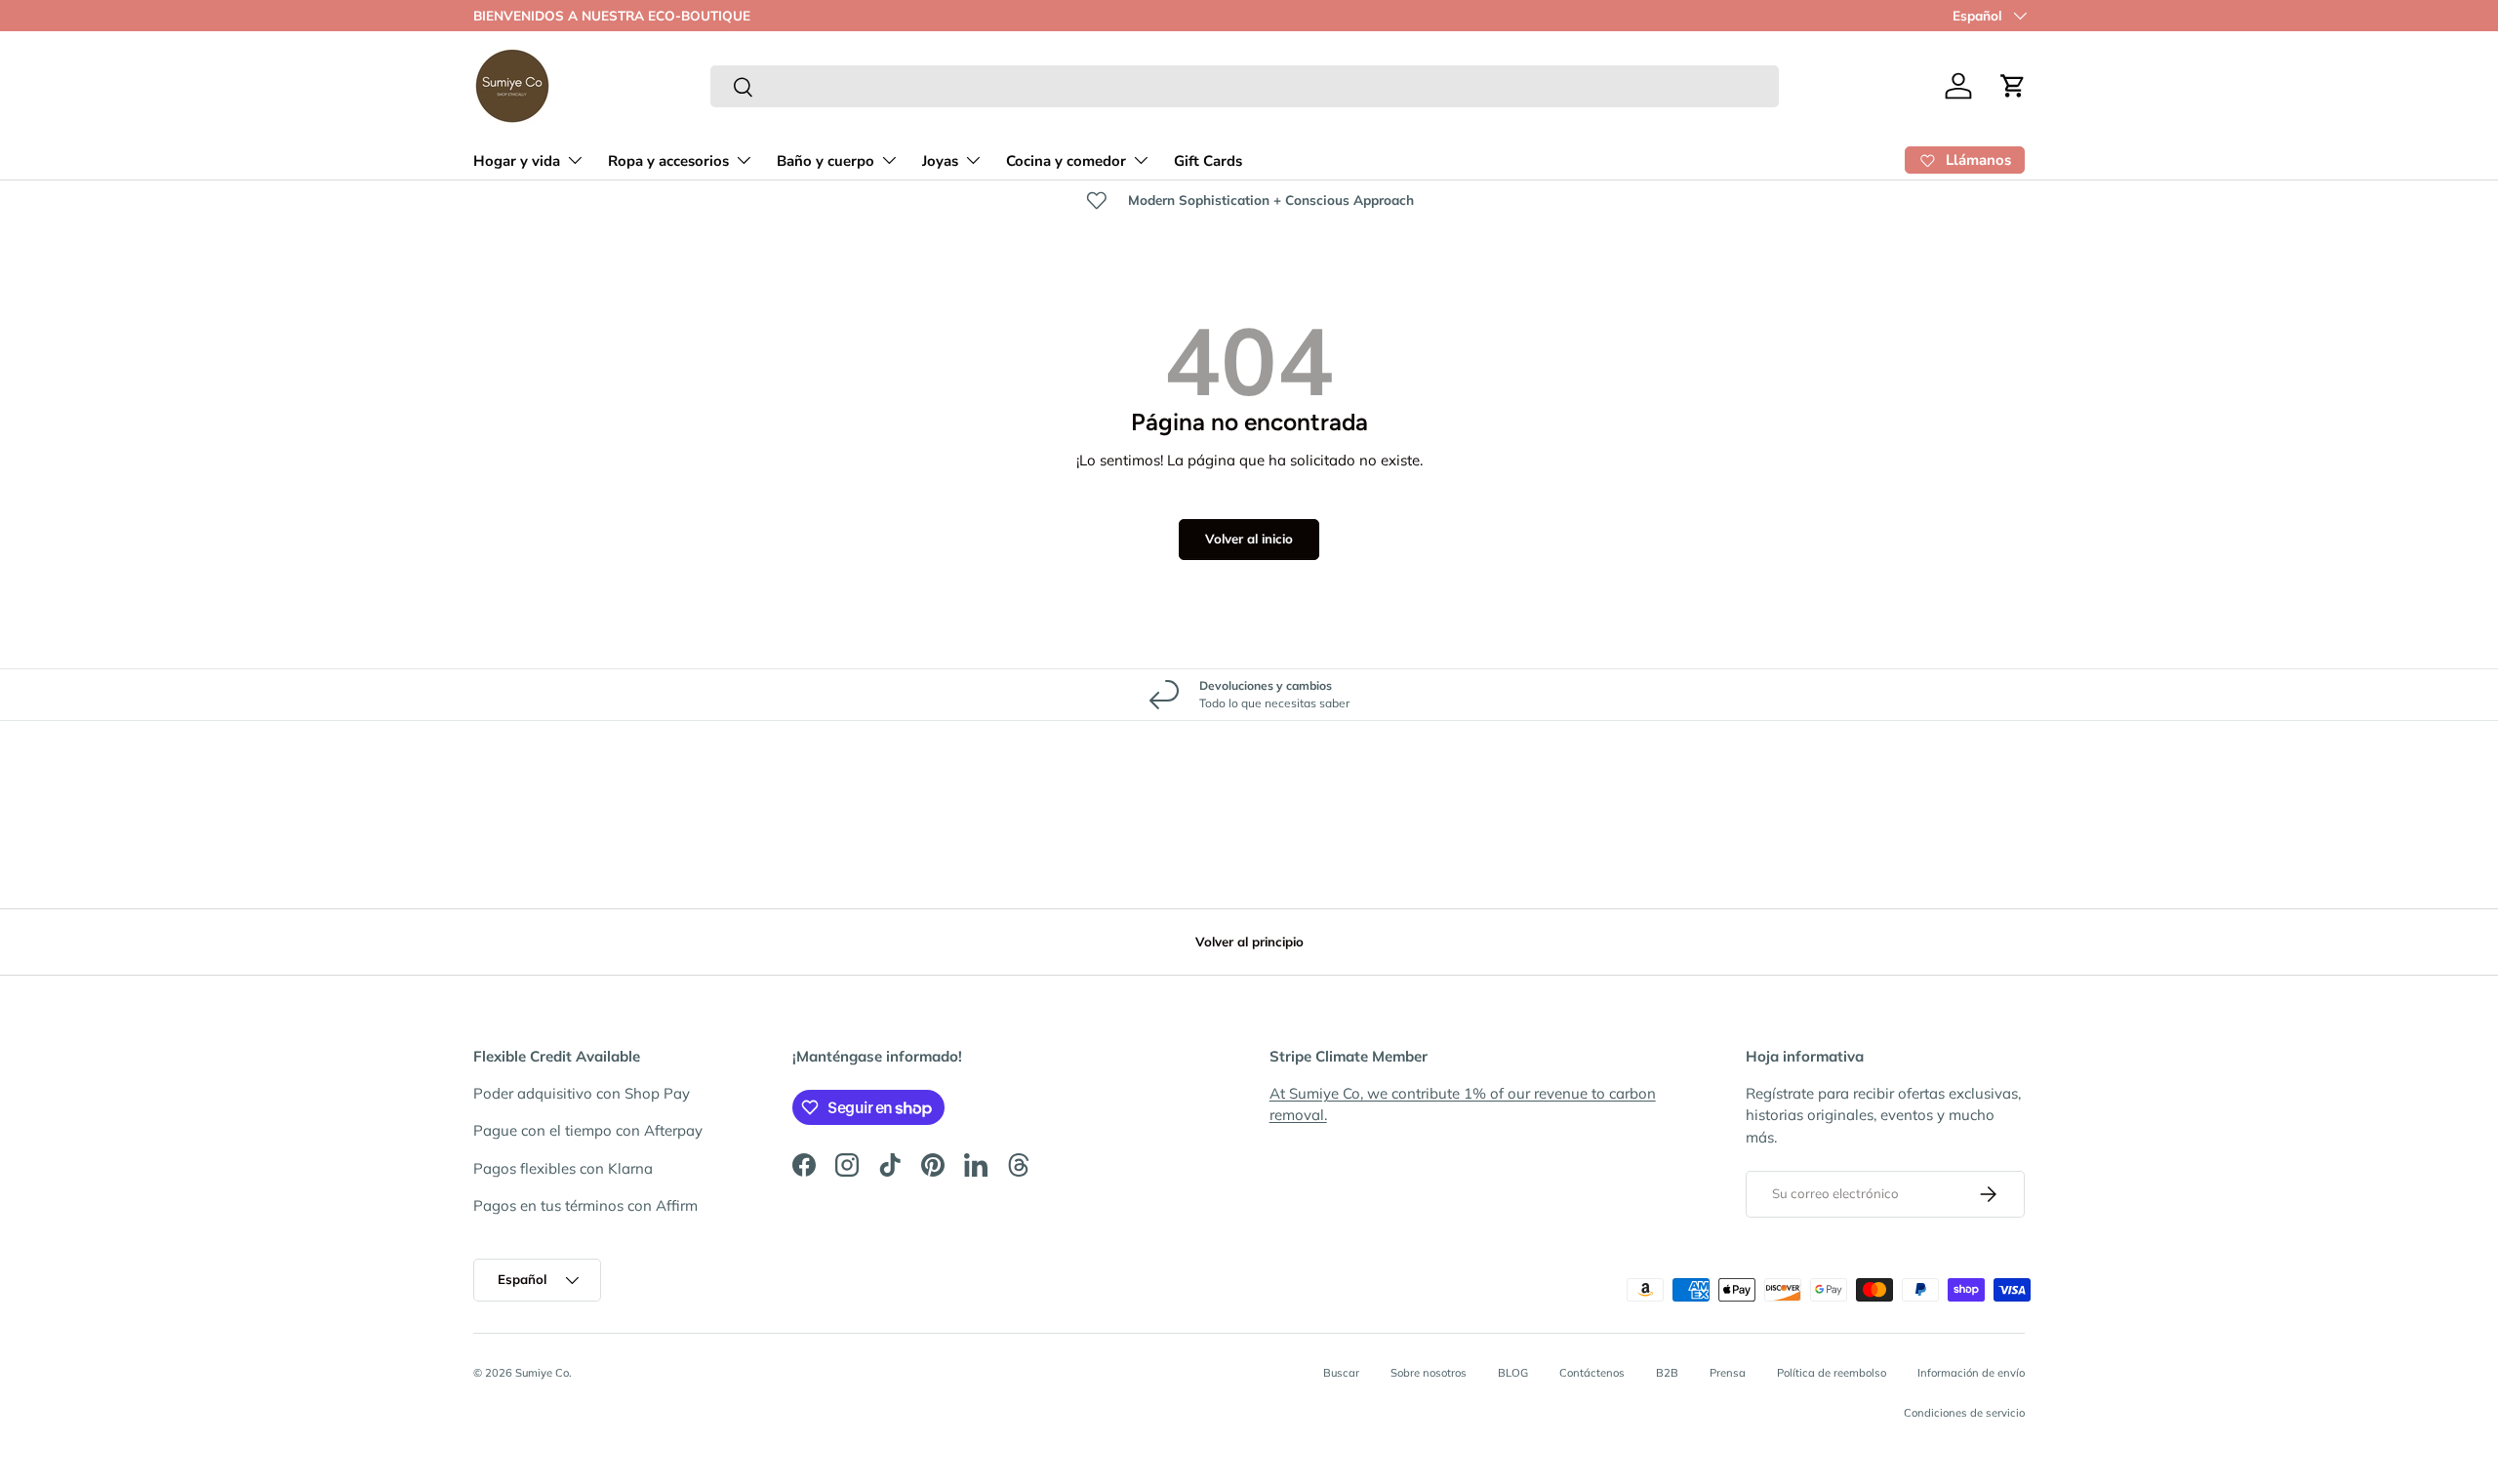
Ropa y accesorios (668, 161)
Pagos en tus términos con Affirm (585, 1205)
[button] (2013, 86)
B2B (1667, 1373)
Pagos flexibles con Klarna (563, 1168)
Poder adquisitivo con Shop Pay (582, 1093)
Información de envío (1971, 1373)
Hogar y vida (517, 161)
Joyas (940, 161)
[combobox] (1245, 86)
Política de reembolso (1832, 1373)
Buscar (1341, 1373)
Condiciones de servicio (1964, 1413)
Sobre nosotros (1429, 1373)
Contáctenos (1592, 1373)
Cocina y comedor (1066, 161)
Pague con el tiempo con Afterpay (588, 1130)
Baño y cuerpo (826, 161)
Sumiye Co (542, 1373)
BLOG (1513, 1373)
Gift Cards (1208, 161)
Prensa (1728, 1373)
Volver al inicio (1249, 539)
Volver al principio (1249, 942)
